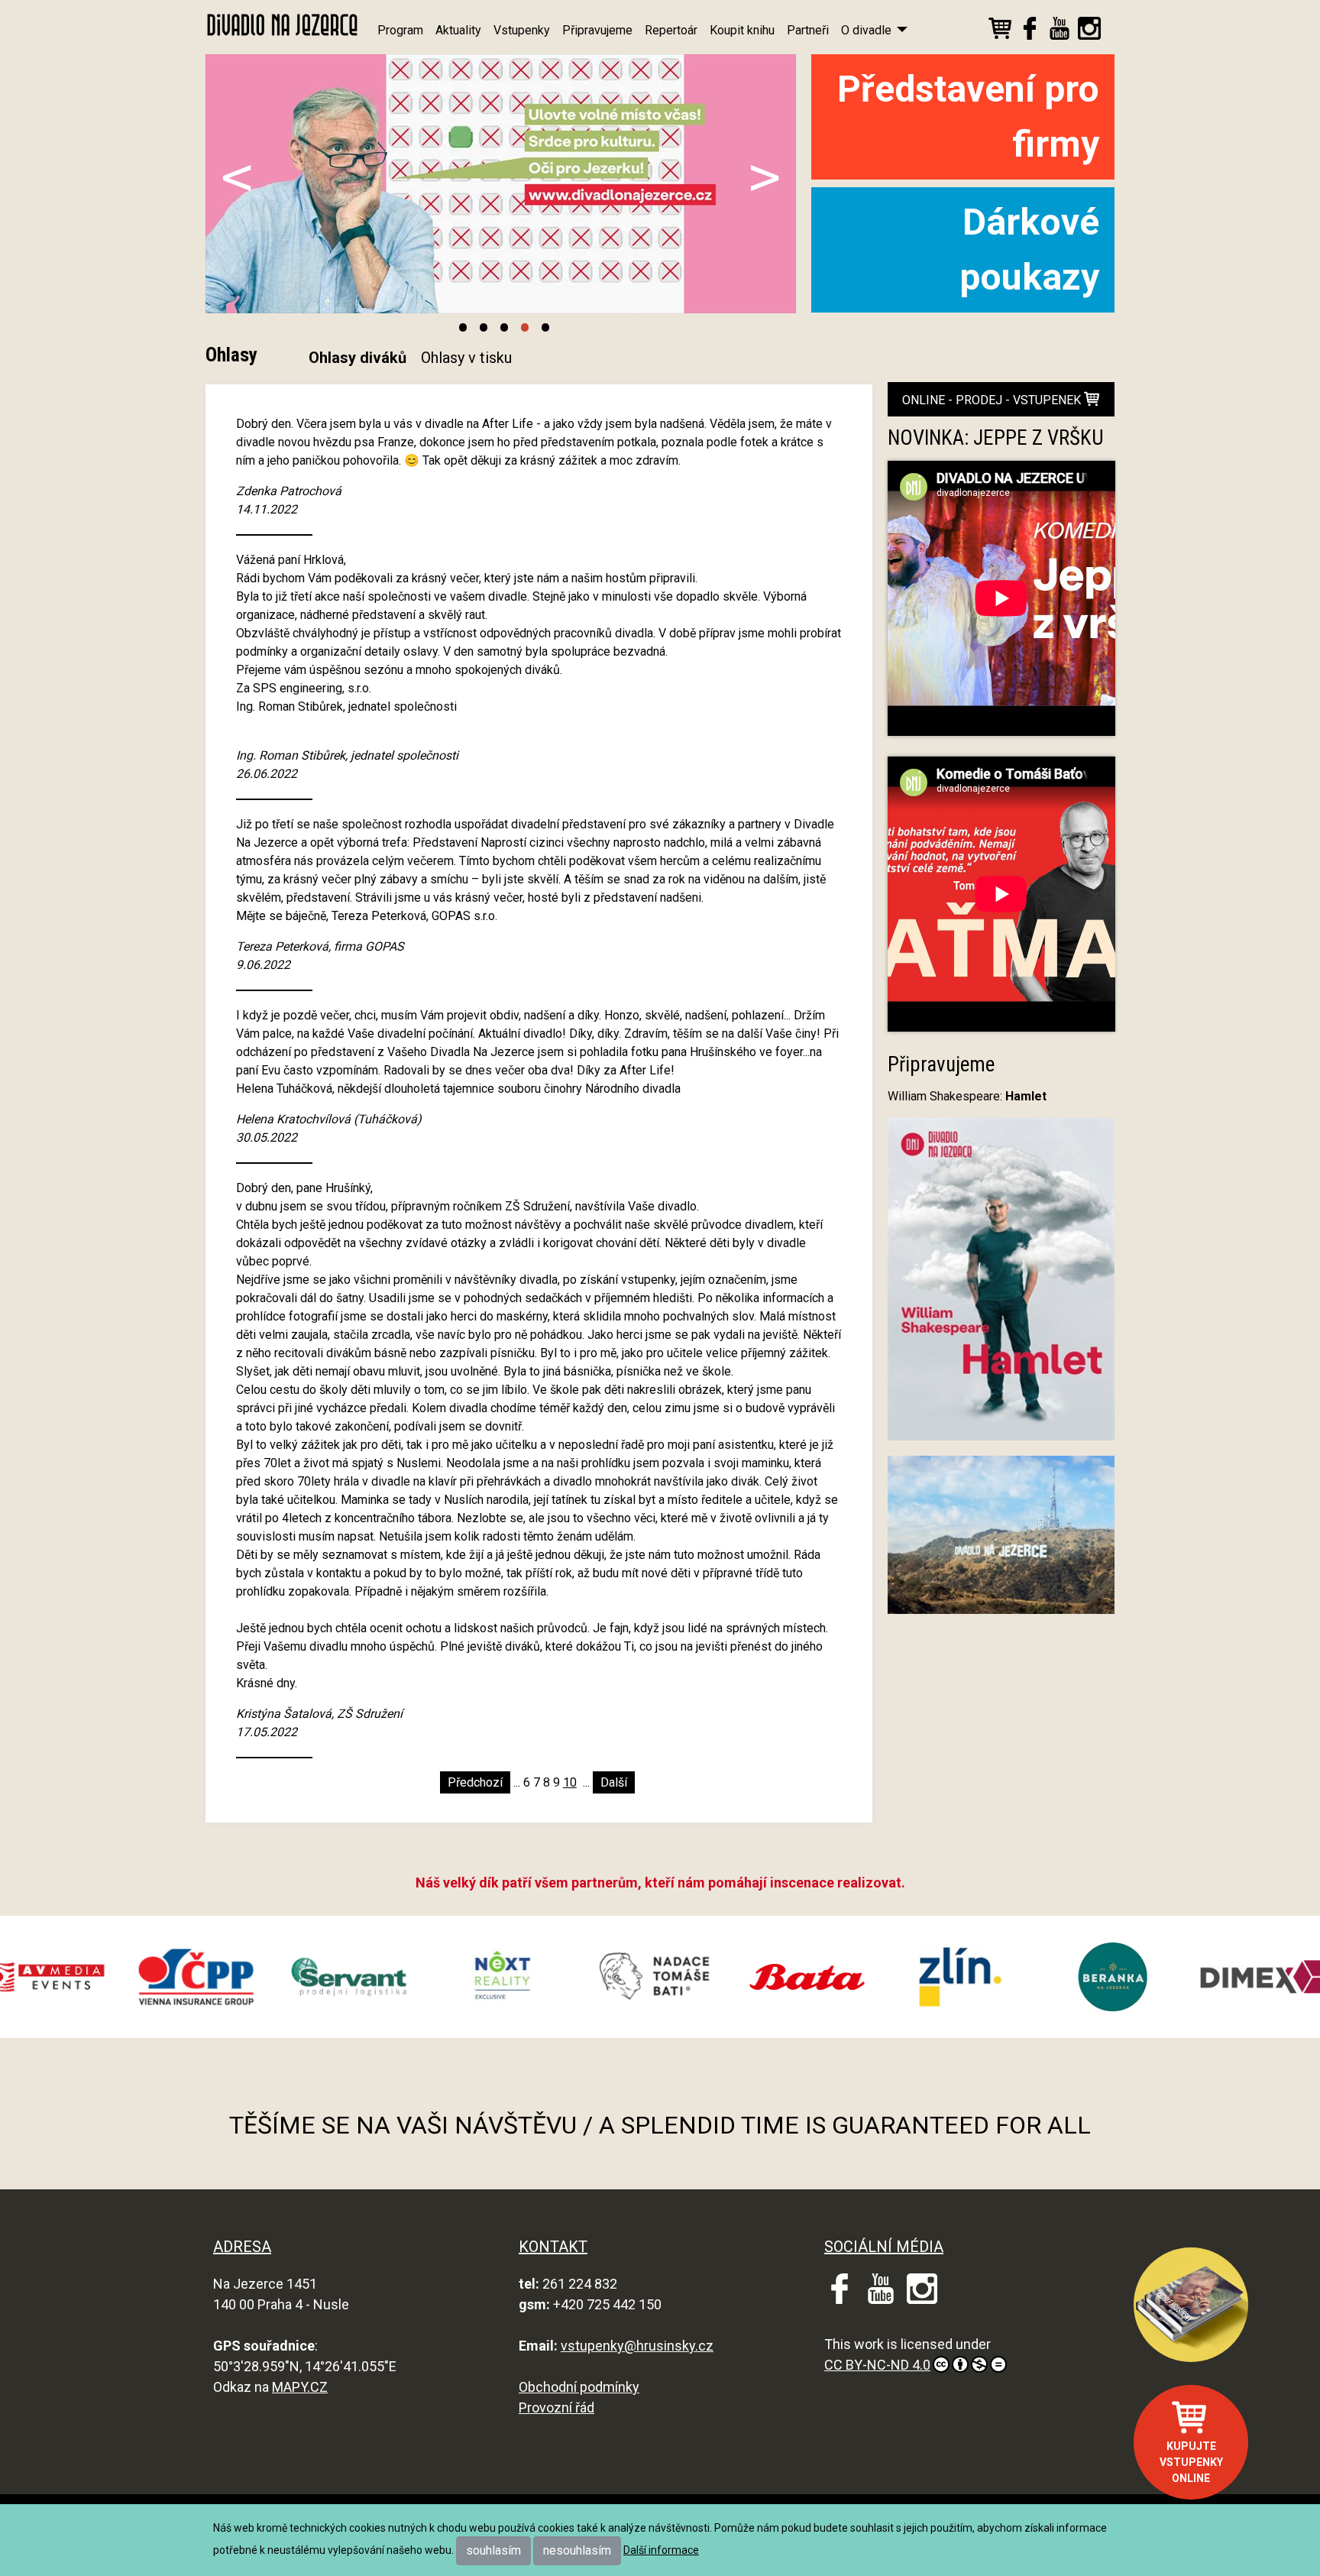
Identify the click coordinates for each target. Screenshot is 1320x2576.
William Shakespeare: (967, 1096)
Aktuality (458, 30)
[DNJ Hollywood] (1001, 1542)
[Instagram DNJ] (1089, 31)
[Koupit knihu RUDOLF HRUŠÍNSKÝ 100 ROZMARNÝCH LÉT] (1191, 2305)
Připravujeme (597, 30)
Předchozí (475, 1782)
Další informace (661, 2550)
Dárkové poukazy (1029, 249)
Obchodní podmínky (579, 2387)
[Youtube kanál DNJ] (1060, 31)
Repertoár (671, 30)
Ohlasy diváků (357, 358)
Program (400, 30)
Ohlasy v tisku (466, 358)
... (517, 1782)
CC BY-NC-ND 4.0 (877, 2365)
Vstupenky (522, 30)
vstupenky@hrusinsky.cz (637, 2346)
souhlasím (493, 2550)
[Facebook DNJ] (1030, 31)
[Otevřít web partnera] (142, 1977)
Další (614, 1782)
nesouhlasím (577, 2550)
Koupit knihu (742, 30)
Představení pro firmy (968, 117)
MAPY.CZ (300, 2387)
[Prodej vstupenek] (1000, 31)
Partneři (808, 30)
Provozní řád (556, 2408)
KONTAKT (553, 2247)
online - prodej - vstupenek (993, 400)
